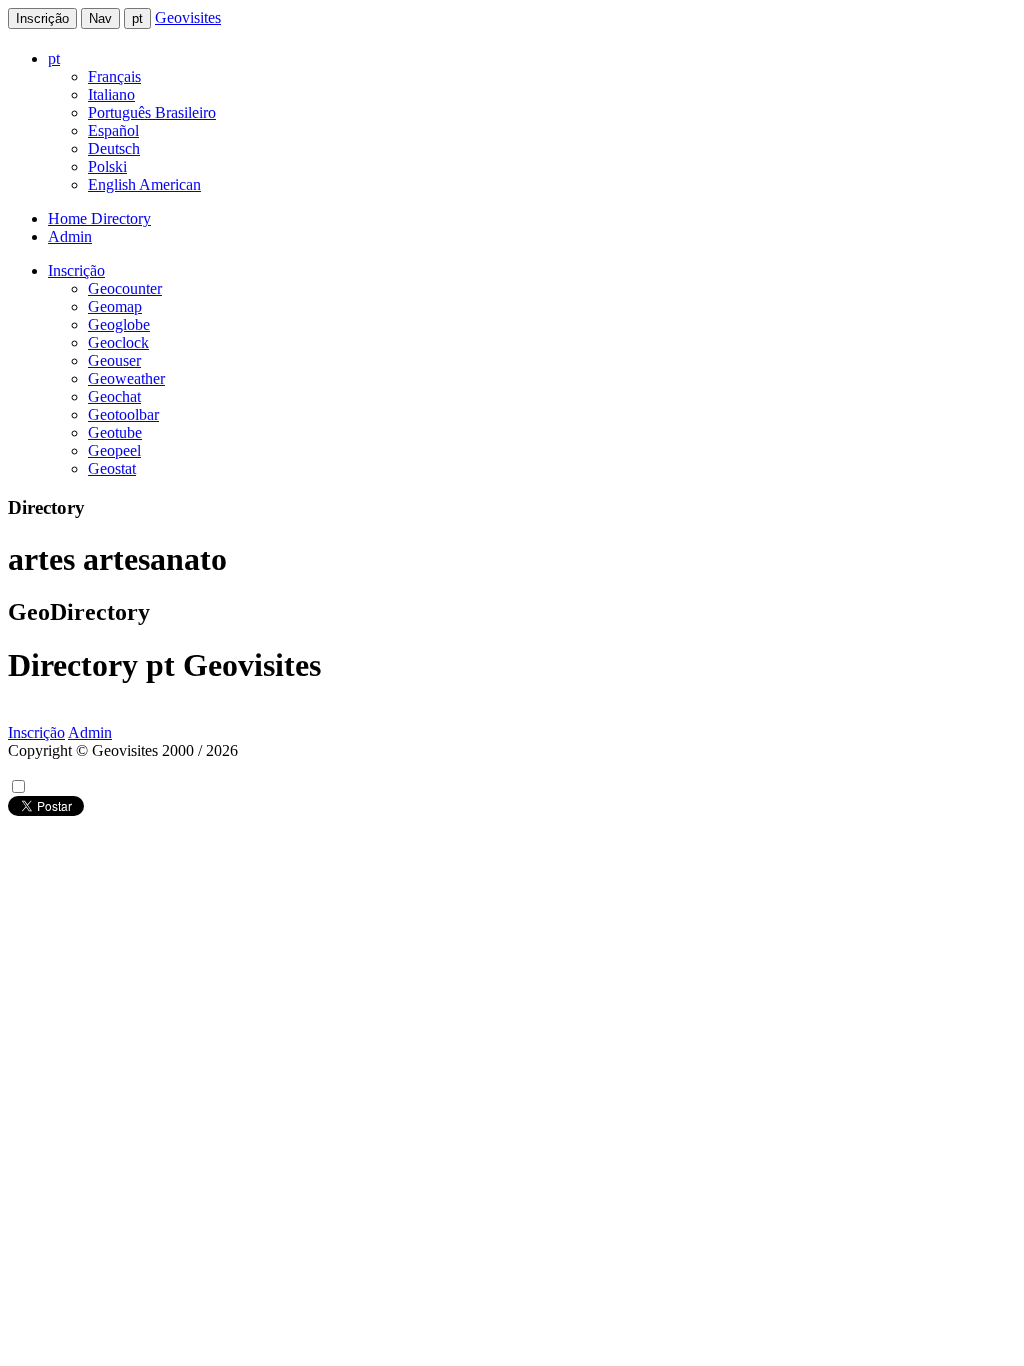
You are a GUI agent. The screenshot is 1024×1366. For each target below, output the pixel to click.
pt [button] (54, 58)
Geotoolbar (123, 414)
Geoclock (118, 342)
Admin (70, 236)
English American (144, 184)
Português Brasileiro (152, 112)
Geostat (112, 468)
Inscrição (42, 18)
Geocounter (125, 288)
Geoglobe (119, 324)
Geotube (115, 432)
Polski (107, 166)
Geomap (115, 306)
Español (113, 130)
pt (137, 18)
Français (114, 76)
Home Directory (99, 218)
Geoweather (126, 378)
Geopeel (114, 450)
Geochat (114, 396)
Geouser (114, 360)
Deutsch (114, 148)
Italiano (111, 94)
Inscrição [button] (76, 270)
